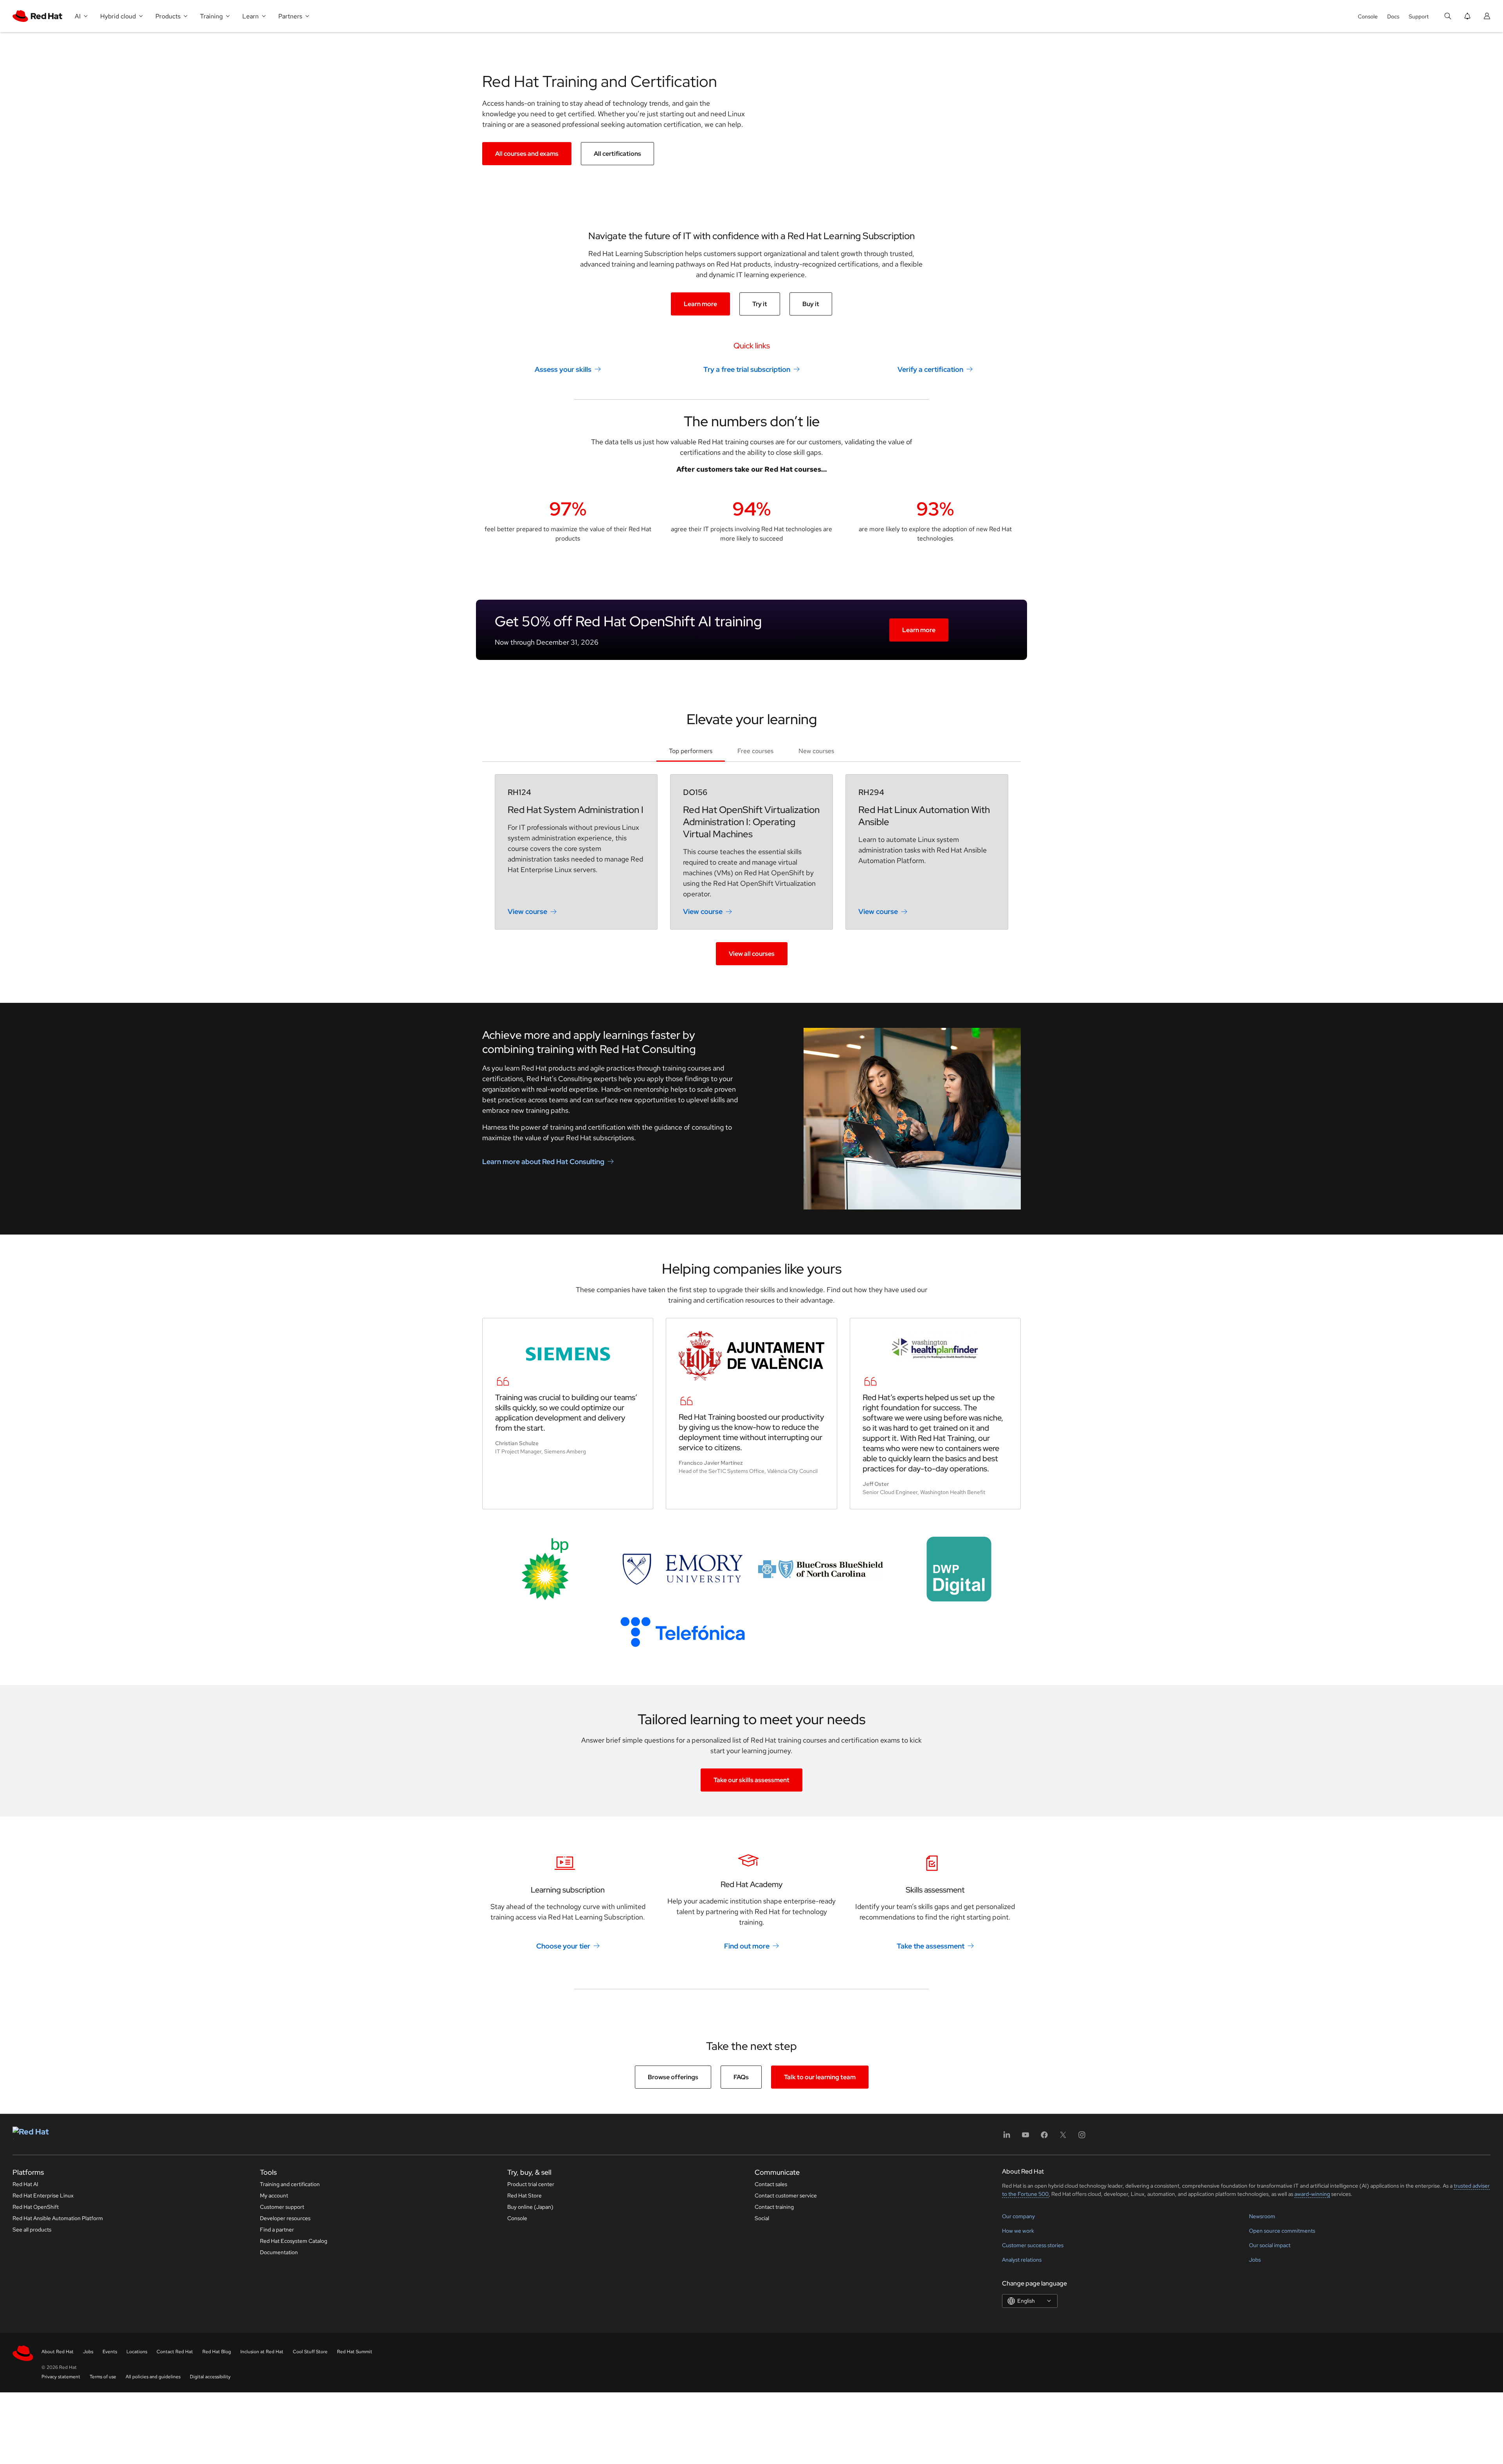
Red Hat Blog (217, 2352)
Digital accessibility (210, 2377)
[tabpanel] (751, 870)
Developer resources (285, 2218)
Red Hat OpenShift (36, 2207)
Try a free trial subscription (747, 369)
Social (762, 2218)
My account (274, 2195)
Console (1368, 16)
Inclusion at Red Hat (262, 2352)
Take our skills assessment (751, 1780)
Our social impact (1270, 2245)
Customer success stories (1033, 2245)
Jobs (1255, 2260)
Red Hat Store (524, 2195)
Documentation (279, 2252)
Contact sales (771, 2184)
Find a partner (277, 2230)
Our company (1018, 2216)
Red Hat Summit (355, 2352)
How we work (1018, 2231)
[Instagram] (1082, 2137)
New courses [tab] (816, 751)
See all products (32, 2230)
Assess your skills (563, 369)
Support (1419, 16)
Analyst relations (1022, 2260)
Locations (137, 2352)
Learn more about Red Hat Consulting (543, 1162)
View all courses (752, 954)
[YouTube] (1025, 2137)
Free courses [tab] (755, 751)
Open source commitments (1282, 2231)
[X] (1063, 2137)
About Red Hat (58, 2352)
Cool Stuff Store (310, 2352)
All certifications (617, 154)
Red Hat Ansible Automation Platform (58, 2218)
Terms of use (103, 2377)
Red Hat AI (25, 2184)
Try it (760, 304)
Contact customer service (786, 2195)
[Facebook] (1044, 2137)
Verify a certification (930, 369)
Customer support (282, 2207)
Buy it (811, 304)
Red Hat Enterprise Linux (43, 2195)
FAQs (741, 2077)
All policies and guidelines (153, 2377)
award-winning (1312, 2194)
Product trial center (531, 2184)
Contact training (774, 2207)
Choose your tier (563, 1946)
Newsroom (1262, 2216)
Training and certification (290, 2184)
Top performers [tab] (691, 751)
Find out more (747, 1946)
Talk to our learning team (820, 2077)
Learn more (700, 304)
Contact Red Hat (175, 2352)
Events (110, 2352)
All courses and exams (527, 154)
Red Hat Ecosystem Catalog (294, 2241)
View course (527, 911)
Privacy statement (61, 2377)
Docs (1393, 16)
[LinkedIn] (1007, 2137)
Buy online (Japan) (530, 2207)
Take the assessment (931, 1946)
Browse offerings (673, 2077)
